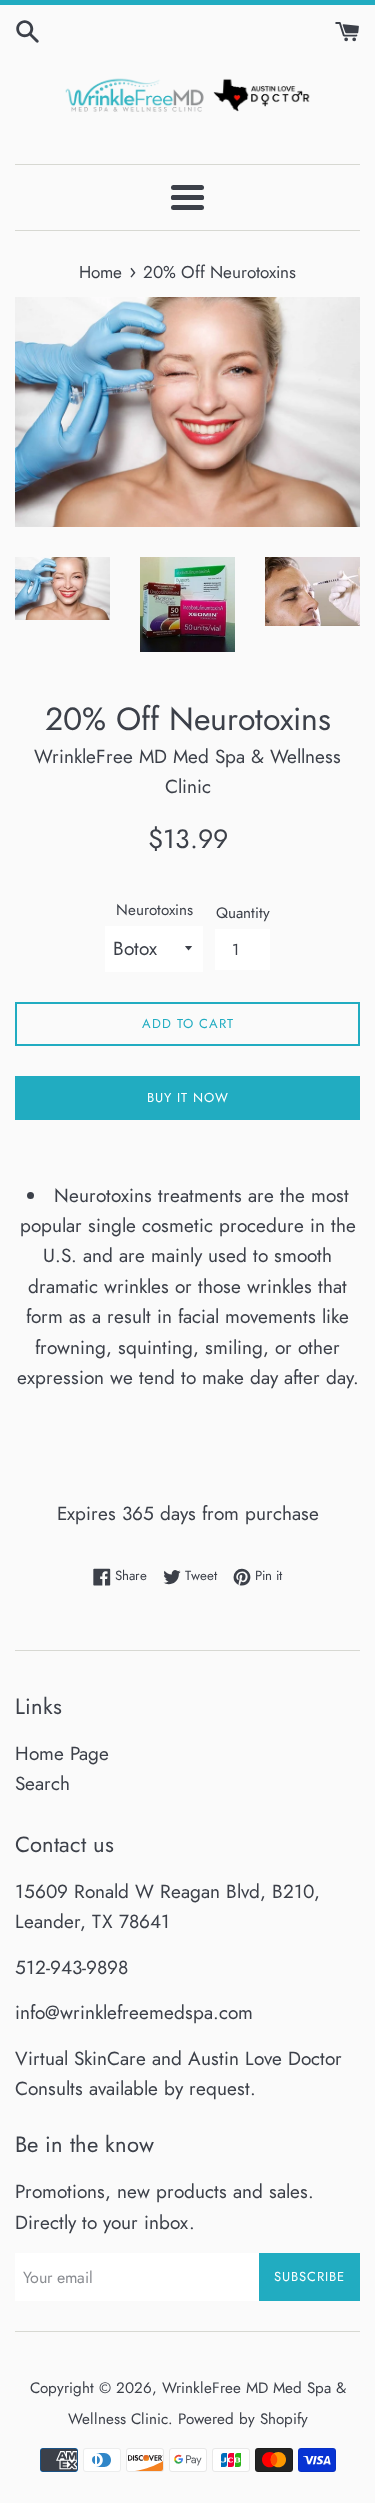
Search (42, 1783)
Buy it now (188, 1097)
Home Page (62, 1753)
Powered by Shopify (243, 2419)
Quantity (243, 913)
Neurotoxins (154, 910)
